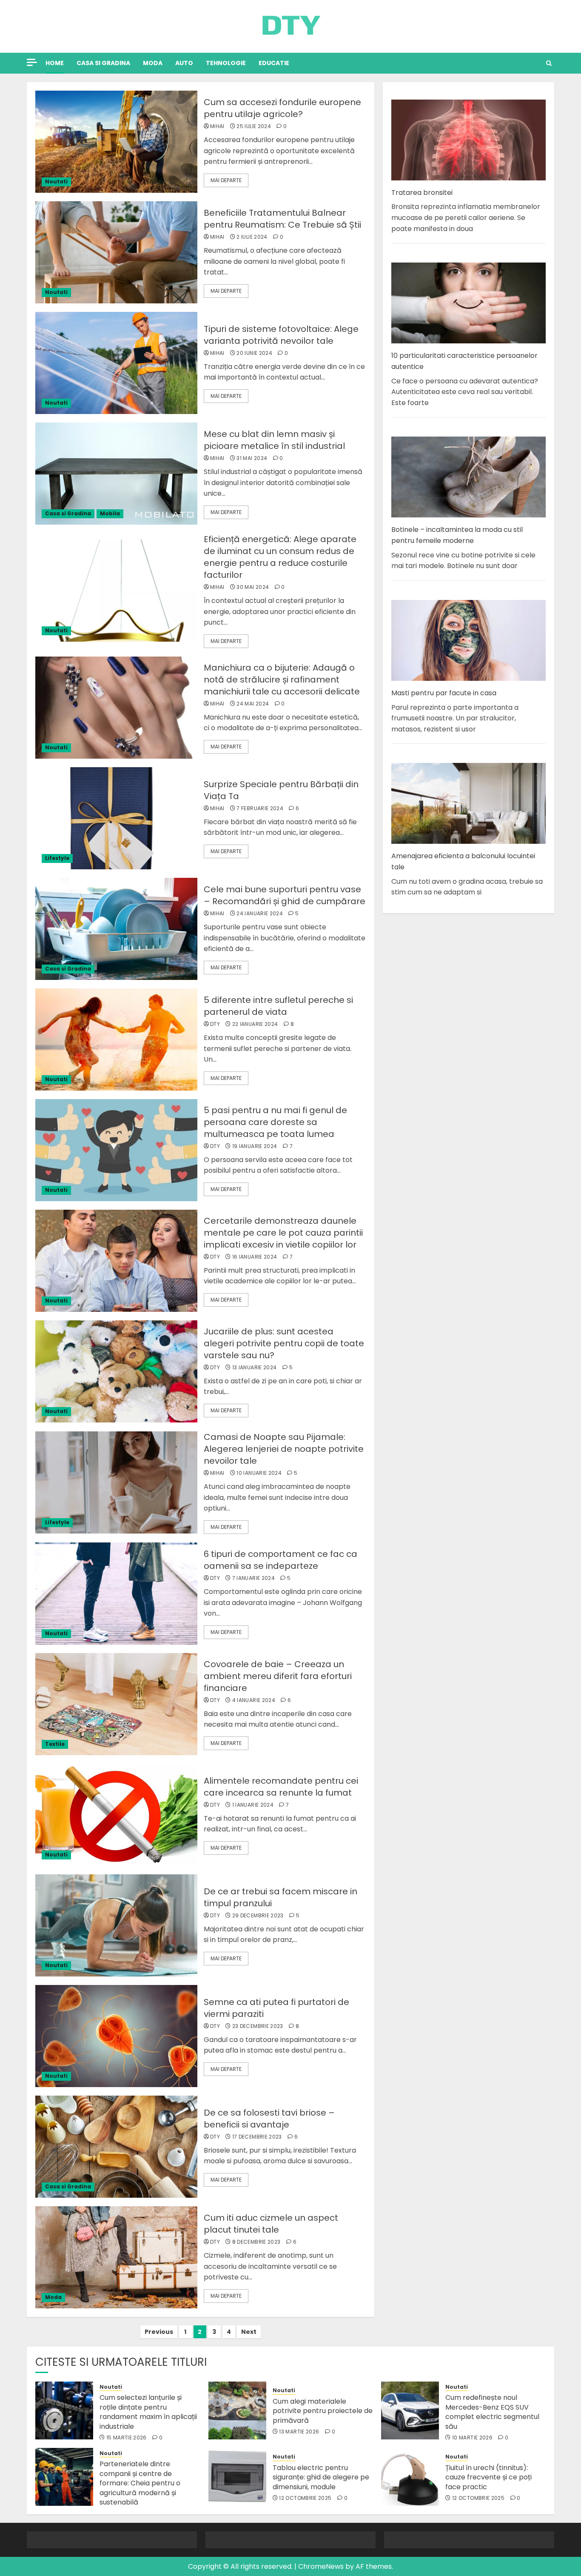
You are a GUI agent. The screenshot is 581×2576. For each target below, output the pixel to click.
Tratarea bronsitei (422, 193)
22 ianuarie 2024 (255, 1024)
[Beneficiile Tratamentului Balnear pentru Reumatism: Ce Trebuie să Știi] (116, 252)
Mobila (110, 513)
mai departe (226, 180)
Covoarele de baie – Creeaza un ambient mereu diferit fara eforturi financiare (278, 1676)
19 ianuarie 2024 (255, 1146)
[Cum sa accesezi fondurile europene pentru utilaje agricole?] (116, 142)
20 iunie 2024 (254, 353)
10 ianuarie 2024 (259, 1473)
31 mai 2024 (252, 458)
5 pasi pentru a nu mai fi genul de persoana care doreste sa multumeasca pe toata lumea (275, 1122)
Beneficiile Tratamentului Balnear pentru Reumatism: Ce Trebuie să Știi (282, 219)
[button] (549, 63)
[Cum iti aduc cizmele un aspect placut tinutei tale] (116, 2257)
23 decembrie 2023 (258, 2026)
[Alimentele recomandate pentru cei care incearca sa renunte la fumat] (116, 1815)
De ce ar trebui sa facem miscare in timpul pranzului (281, 1897)
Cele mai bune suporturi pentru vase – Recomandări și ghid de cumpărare (285, 895)
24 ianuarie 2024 (260, 914)
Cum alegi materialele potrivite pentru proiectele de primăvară (323, 2411)
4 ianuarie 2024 (254, 1700)
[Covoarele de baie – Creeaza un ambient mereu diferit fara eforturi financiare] (116, 1704)
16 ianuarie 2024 (255, 1257)
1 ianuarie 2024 (253, 1805)
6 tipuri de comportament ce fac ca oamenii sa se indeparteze (281, 1560)
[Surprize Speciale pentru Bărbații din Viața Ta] (116, 818)
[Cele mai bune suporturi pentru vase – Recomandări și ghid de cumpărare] (116, 929)
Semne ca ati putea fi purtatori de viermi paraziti (276, 2008)
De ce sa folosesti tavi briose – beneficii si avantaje (269, 2119)
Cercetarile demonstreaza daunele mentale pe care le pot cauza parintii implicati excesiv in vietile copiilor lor (283, 1233)
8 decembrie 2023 (256, 2242)
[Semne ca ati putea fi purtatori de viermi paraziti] (116, 2036)
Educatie (274, 63)
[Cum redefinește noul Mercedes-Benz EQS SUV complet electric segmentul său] (410, 2410)
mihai (217, 126)
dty (215, 1024)
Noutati (56, 181)
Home (55, 63)
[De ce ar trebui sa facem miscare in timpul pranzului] (116, 1925)
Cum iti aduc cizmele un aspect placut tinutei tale (271, 2224)
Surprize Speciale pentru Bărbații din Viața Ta (281, 790)
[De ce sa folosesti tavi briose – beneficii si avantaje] (116, 2147)
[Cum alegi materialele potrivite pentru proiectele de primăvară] (237, 2410)
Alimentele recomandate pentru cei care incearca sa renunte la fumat (281, 1787)
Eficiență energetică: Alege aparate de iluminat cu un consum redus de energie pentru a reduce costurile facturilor (280, 557)
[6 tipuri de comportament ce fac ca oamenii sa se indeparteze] (116, 1594)
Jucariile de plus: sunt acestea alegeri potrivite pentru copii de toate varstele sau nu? (284, 1343)
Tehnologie (226, 63)
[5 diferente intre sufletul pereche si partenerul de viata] (116, 1040)
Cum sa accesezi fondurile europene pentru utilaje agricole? (282, 108)
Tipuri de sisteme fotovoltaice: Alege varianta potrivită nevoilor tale (281, 335)
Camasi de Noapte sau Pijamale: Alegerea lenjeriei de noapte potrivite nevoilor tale (284, 1449)
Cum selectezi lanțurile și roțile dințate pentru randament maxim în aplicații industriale (148, 2412)
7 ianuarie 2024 (253, 1578)
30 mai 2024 (253, 587)
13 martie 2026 (299, 2432)
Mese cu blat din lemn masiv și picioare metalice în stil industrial (274, 440)
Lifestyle (57, 858)
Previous (159, 2332)
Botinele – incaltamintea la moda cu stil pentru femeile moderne (457, 535)
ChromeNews (321, 2566)
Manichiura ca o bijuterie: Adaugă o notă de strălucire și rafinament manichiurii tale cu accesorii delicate (282, 680)
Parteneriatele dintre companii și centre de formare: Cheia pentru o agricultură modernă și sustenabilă (140, 2483)
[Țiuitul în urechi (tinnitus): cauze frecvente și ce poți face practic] (410, 2477)
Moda (153, 63)
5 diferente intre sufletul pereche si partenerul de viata (278, 1006)
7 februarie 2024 (260, 808)
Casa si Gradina (103, 63)
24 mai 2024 (253, 704)
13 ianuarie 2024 (255, 1368)
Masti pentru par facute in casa (444, 693)
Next (249, 2332)
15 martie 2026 (127, 2438)
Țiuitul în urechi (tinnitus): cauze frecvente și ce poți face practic (488, 2477)
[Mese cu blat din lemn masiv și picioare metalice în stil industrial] (116, 474)
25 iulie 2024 (254, 126)
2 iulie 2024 (252, 237)
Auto (184, 63)
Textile (55, 1744)
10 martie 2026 (472, 2438)
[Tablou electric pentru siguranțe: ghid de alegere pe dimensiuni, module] (237, 2477)
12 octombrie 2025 (305, 2498)
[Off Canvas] (32, 62)
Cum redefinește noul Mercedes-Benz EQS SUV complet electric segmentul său (492, 2412)
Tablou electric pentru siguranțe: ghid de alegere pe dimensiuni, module (321, 2477)
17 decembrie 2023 (257, 2137)
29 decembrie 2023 (258, 1916)
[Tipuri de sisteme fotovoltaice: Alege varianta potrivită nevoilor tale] (116, 363)
